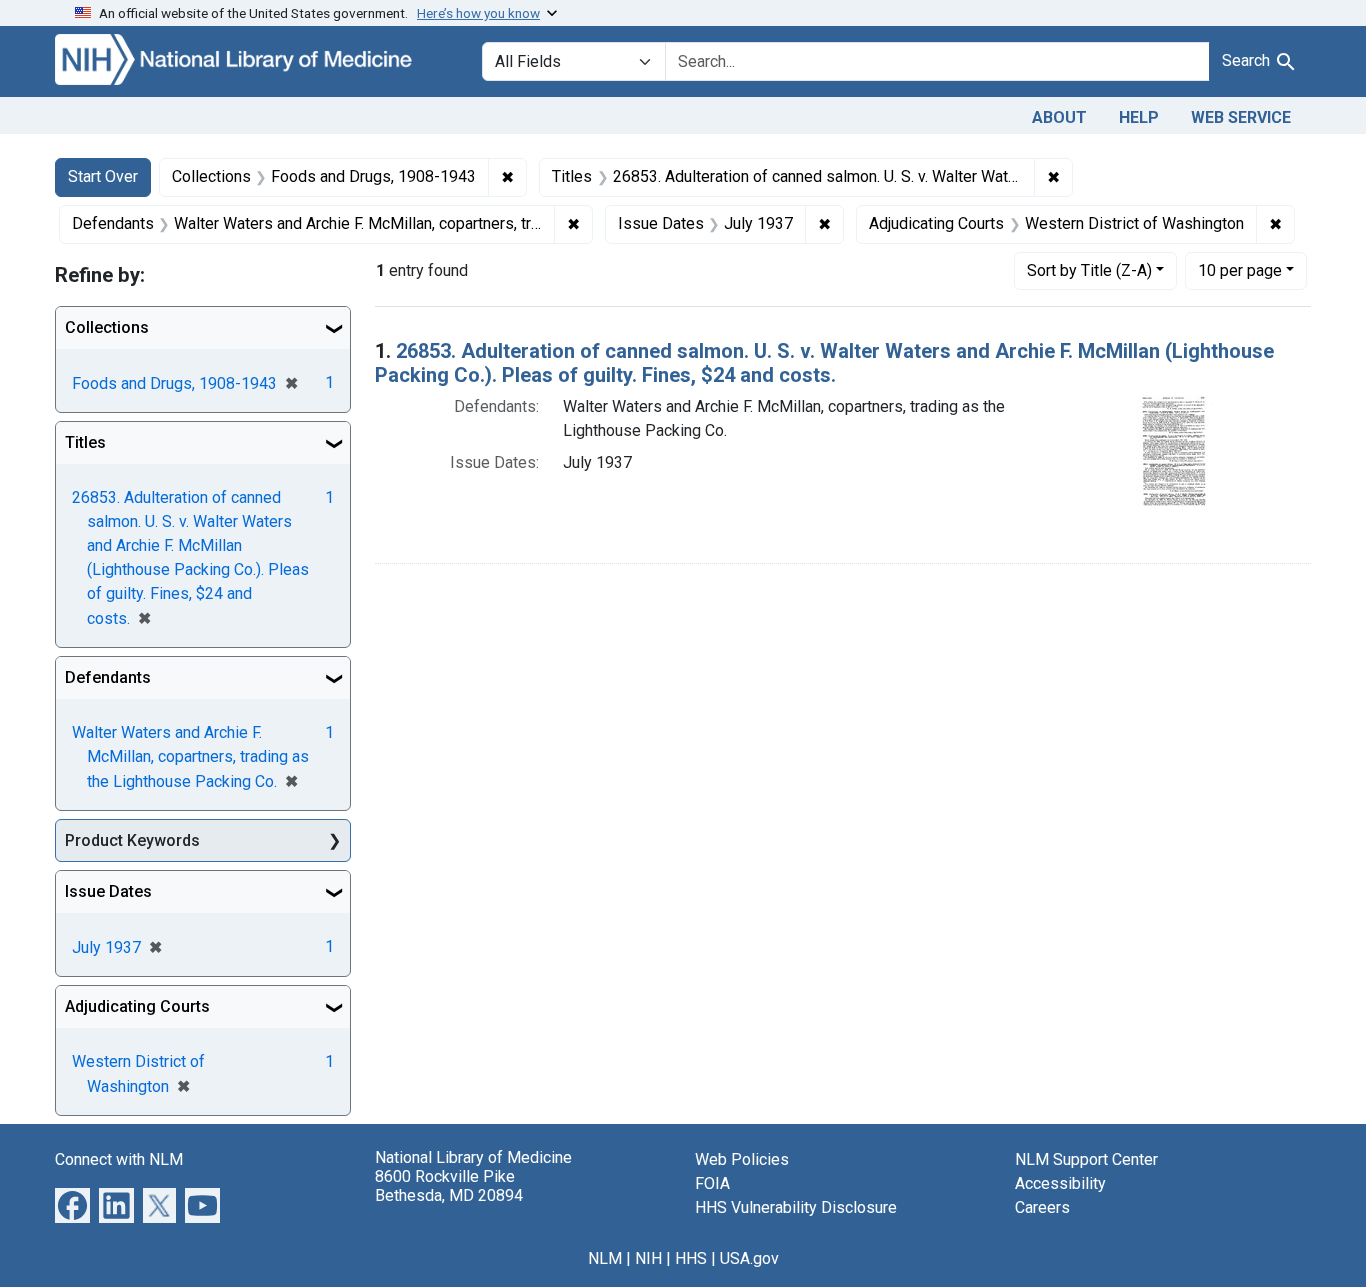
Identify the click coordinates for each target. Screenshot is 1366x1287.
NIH (648, 1258)
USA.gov (749, 1258)
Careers (1042, 1207)
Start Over (103, 176)
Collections (107, 327)
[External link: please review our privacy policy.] (72, 1204)
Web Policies (742, 1159)
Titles (85, 442)
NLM (605, 1258)
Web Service (1241, 117)
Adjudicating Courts (137, 1006)
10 (1240, 270)
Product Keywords (132, 840)
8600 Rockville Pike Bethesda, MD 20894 (449, 1186)
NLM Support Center (1086, 1159)
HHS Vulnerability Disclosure (796, 1207)
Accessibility (1060, 1183)
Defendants (108, 677)
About (1059, 117)
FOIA (712, 1183)
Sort (1089, 270)
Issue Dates (108, 891)
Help (1139, 117)
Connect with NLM (119, 1159)
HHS (691, 1258)
